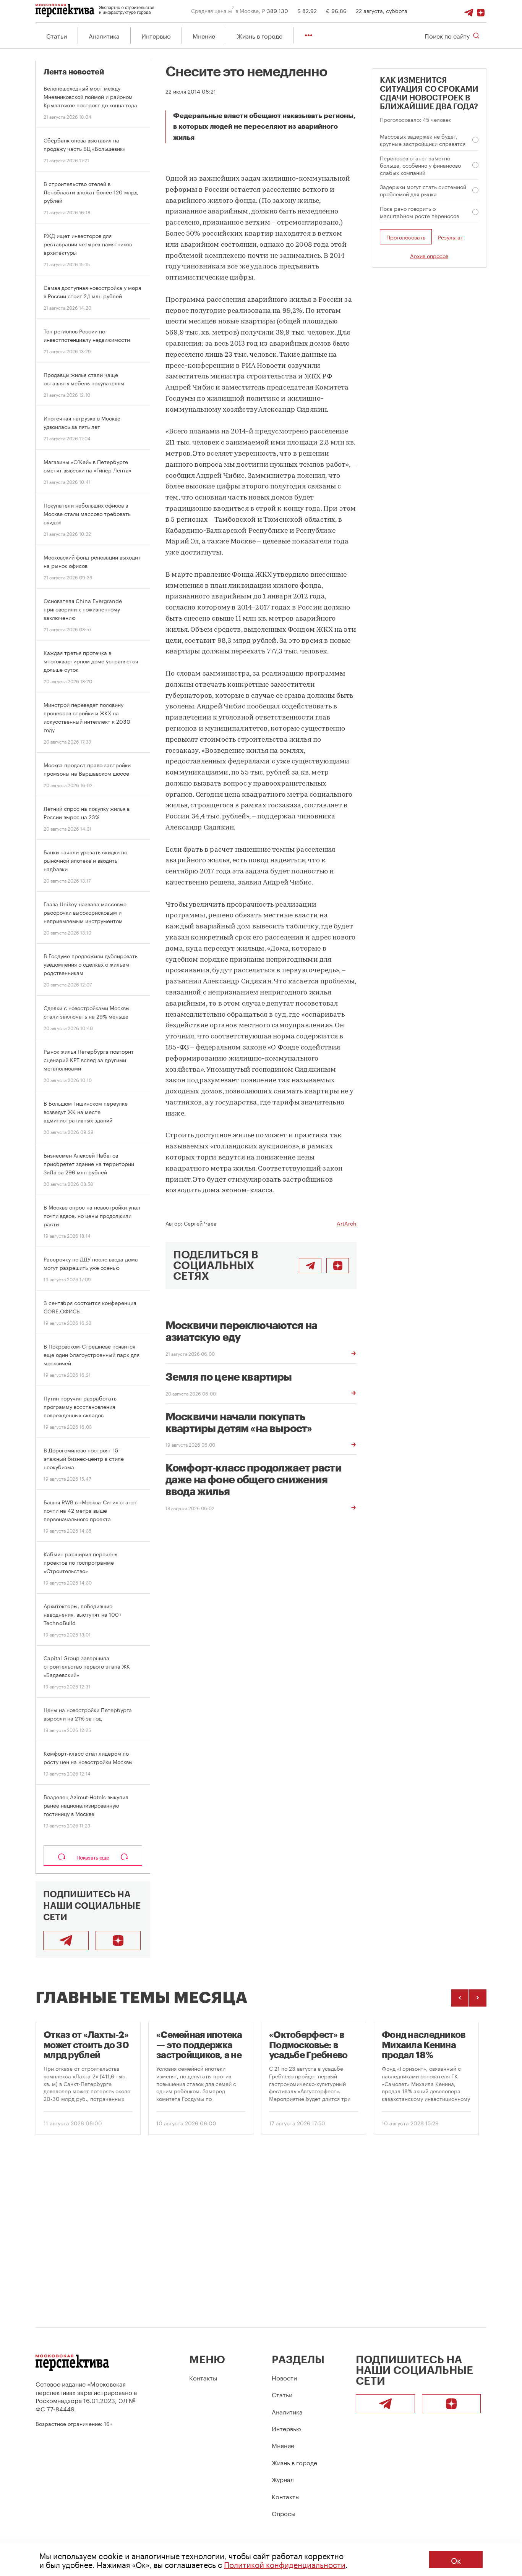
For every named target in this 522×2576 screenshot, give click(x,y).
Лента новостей (74, 72)
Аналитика (104, 35)
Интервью (156, 35)
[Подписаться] (481, 10)
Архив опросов (429, 255)
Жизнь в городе (260, 35)
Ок (456, 2560)
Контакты (203, 2377)
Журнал (283, 2479)
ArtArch (347, 1223)
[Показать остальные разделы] (309, 35)
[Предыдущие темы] (460, 1998)
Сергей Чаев (200, 1223)
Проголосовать (406, 237)
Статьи (57, 35)
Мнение (204, 35)
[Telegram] (469, 10)
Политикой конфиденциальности (285, 2564)
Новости (284, 2377)
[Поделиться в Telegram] (310, 1266)
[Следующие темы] (478, 1998)
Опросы (284, 2513)
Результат (451, 237)
